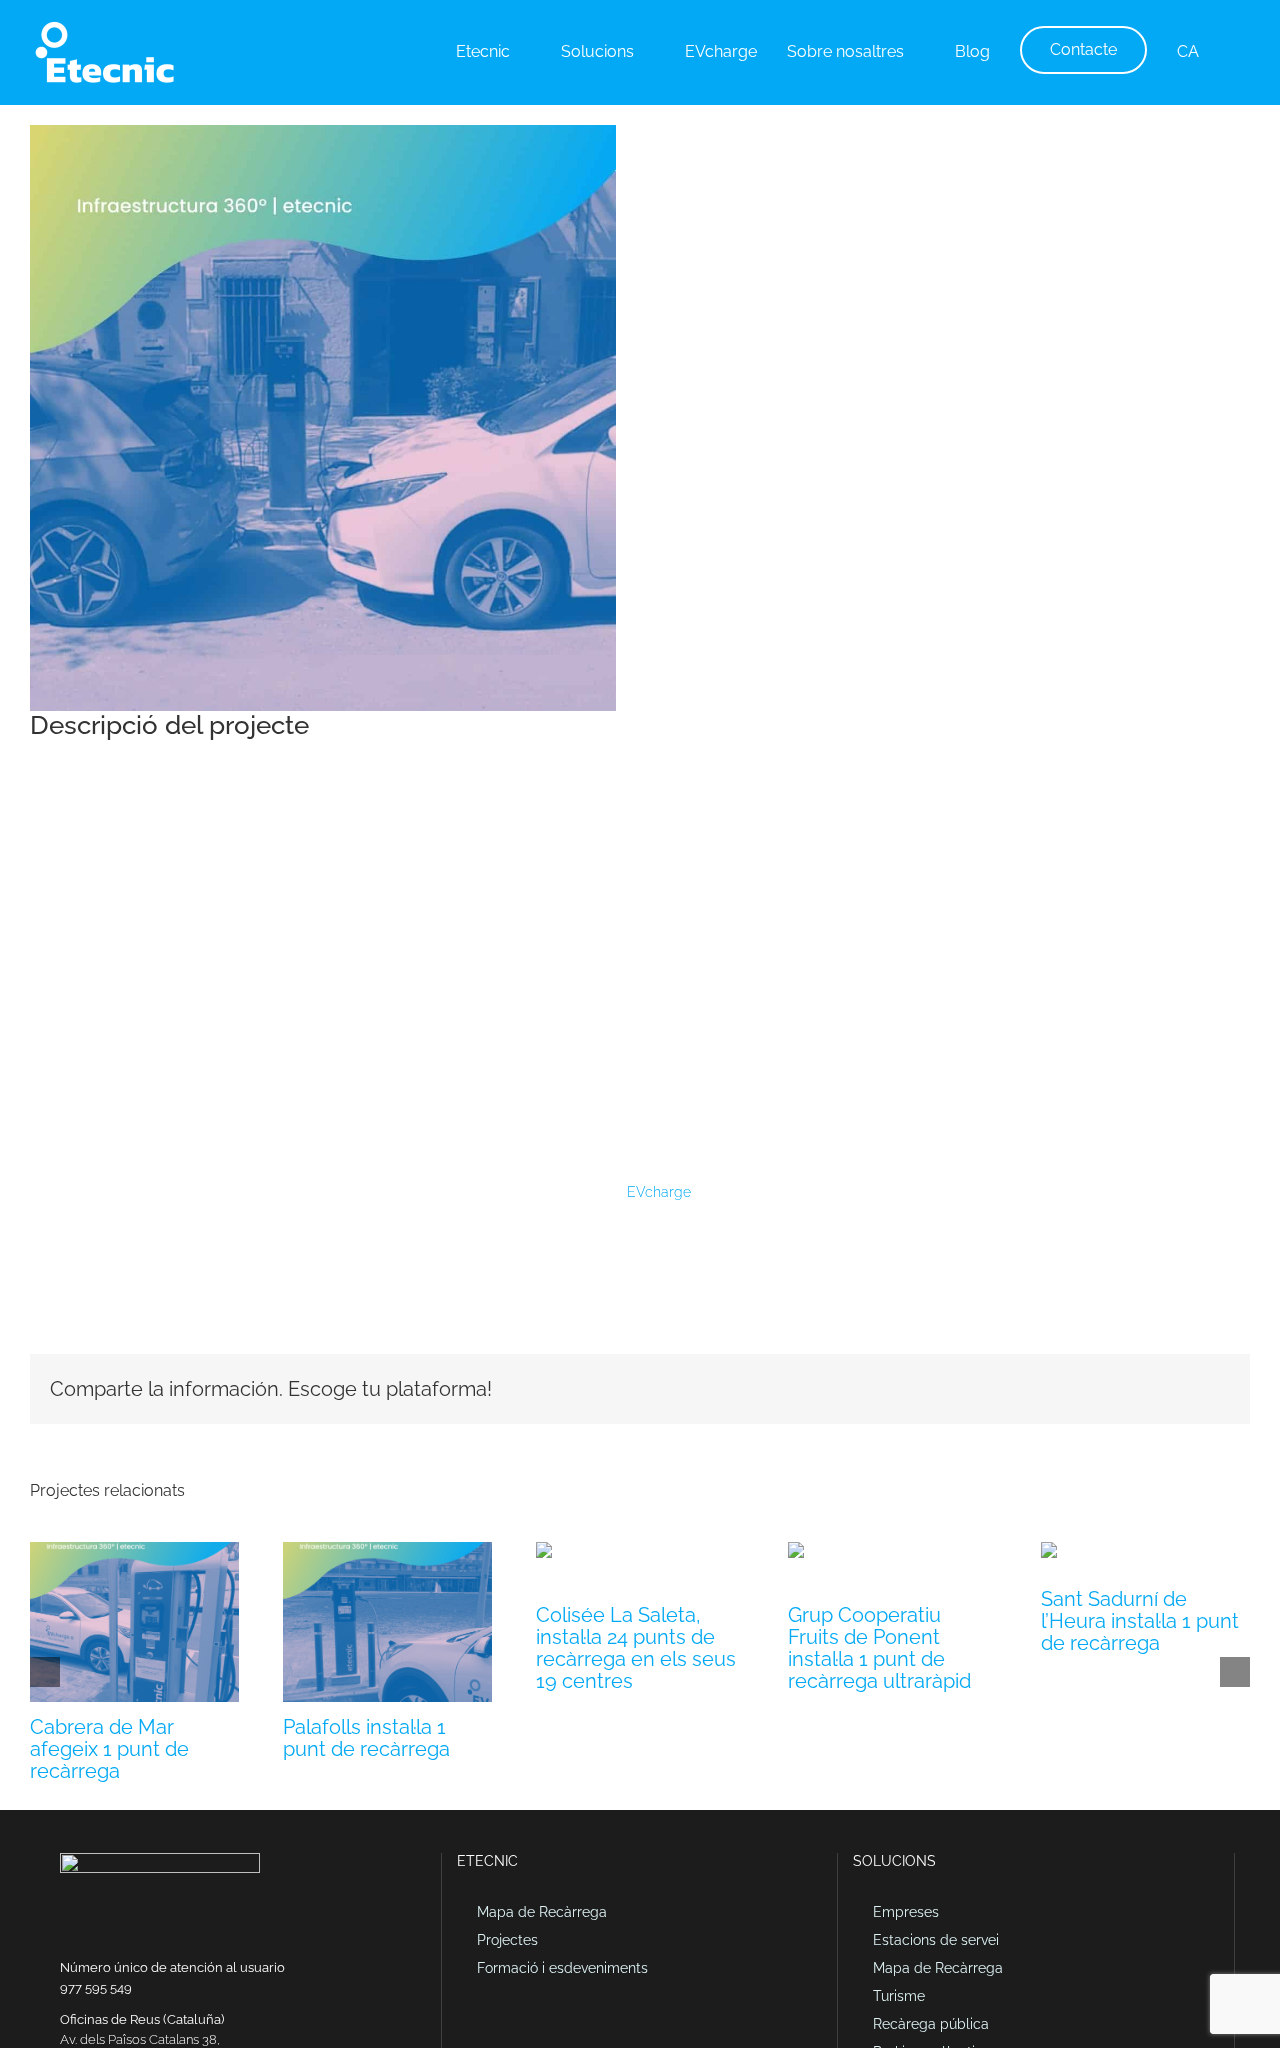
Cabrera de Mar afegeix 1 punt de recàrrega (109, 1749)
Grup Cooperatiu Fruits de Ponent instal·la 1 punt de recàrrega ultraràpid (879, 1648)
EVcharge (657, 1192)
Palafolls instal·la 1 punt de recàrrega (366, 1738)
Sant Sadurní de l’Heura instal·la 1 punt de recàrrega (1140, 1621)
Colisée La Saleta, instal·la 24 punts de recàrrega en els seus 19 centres (636, 1648)
